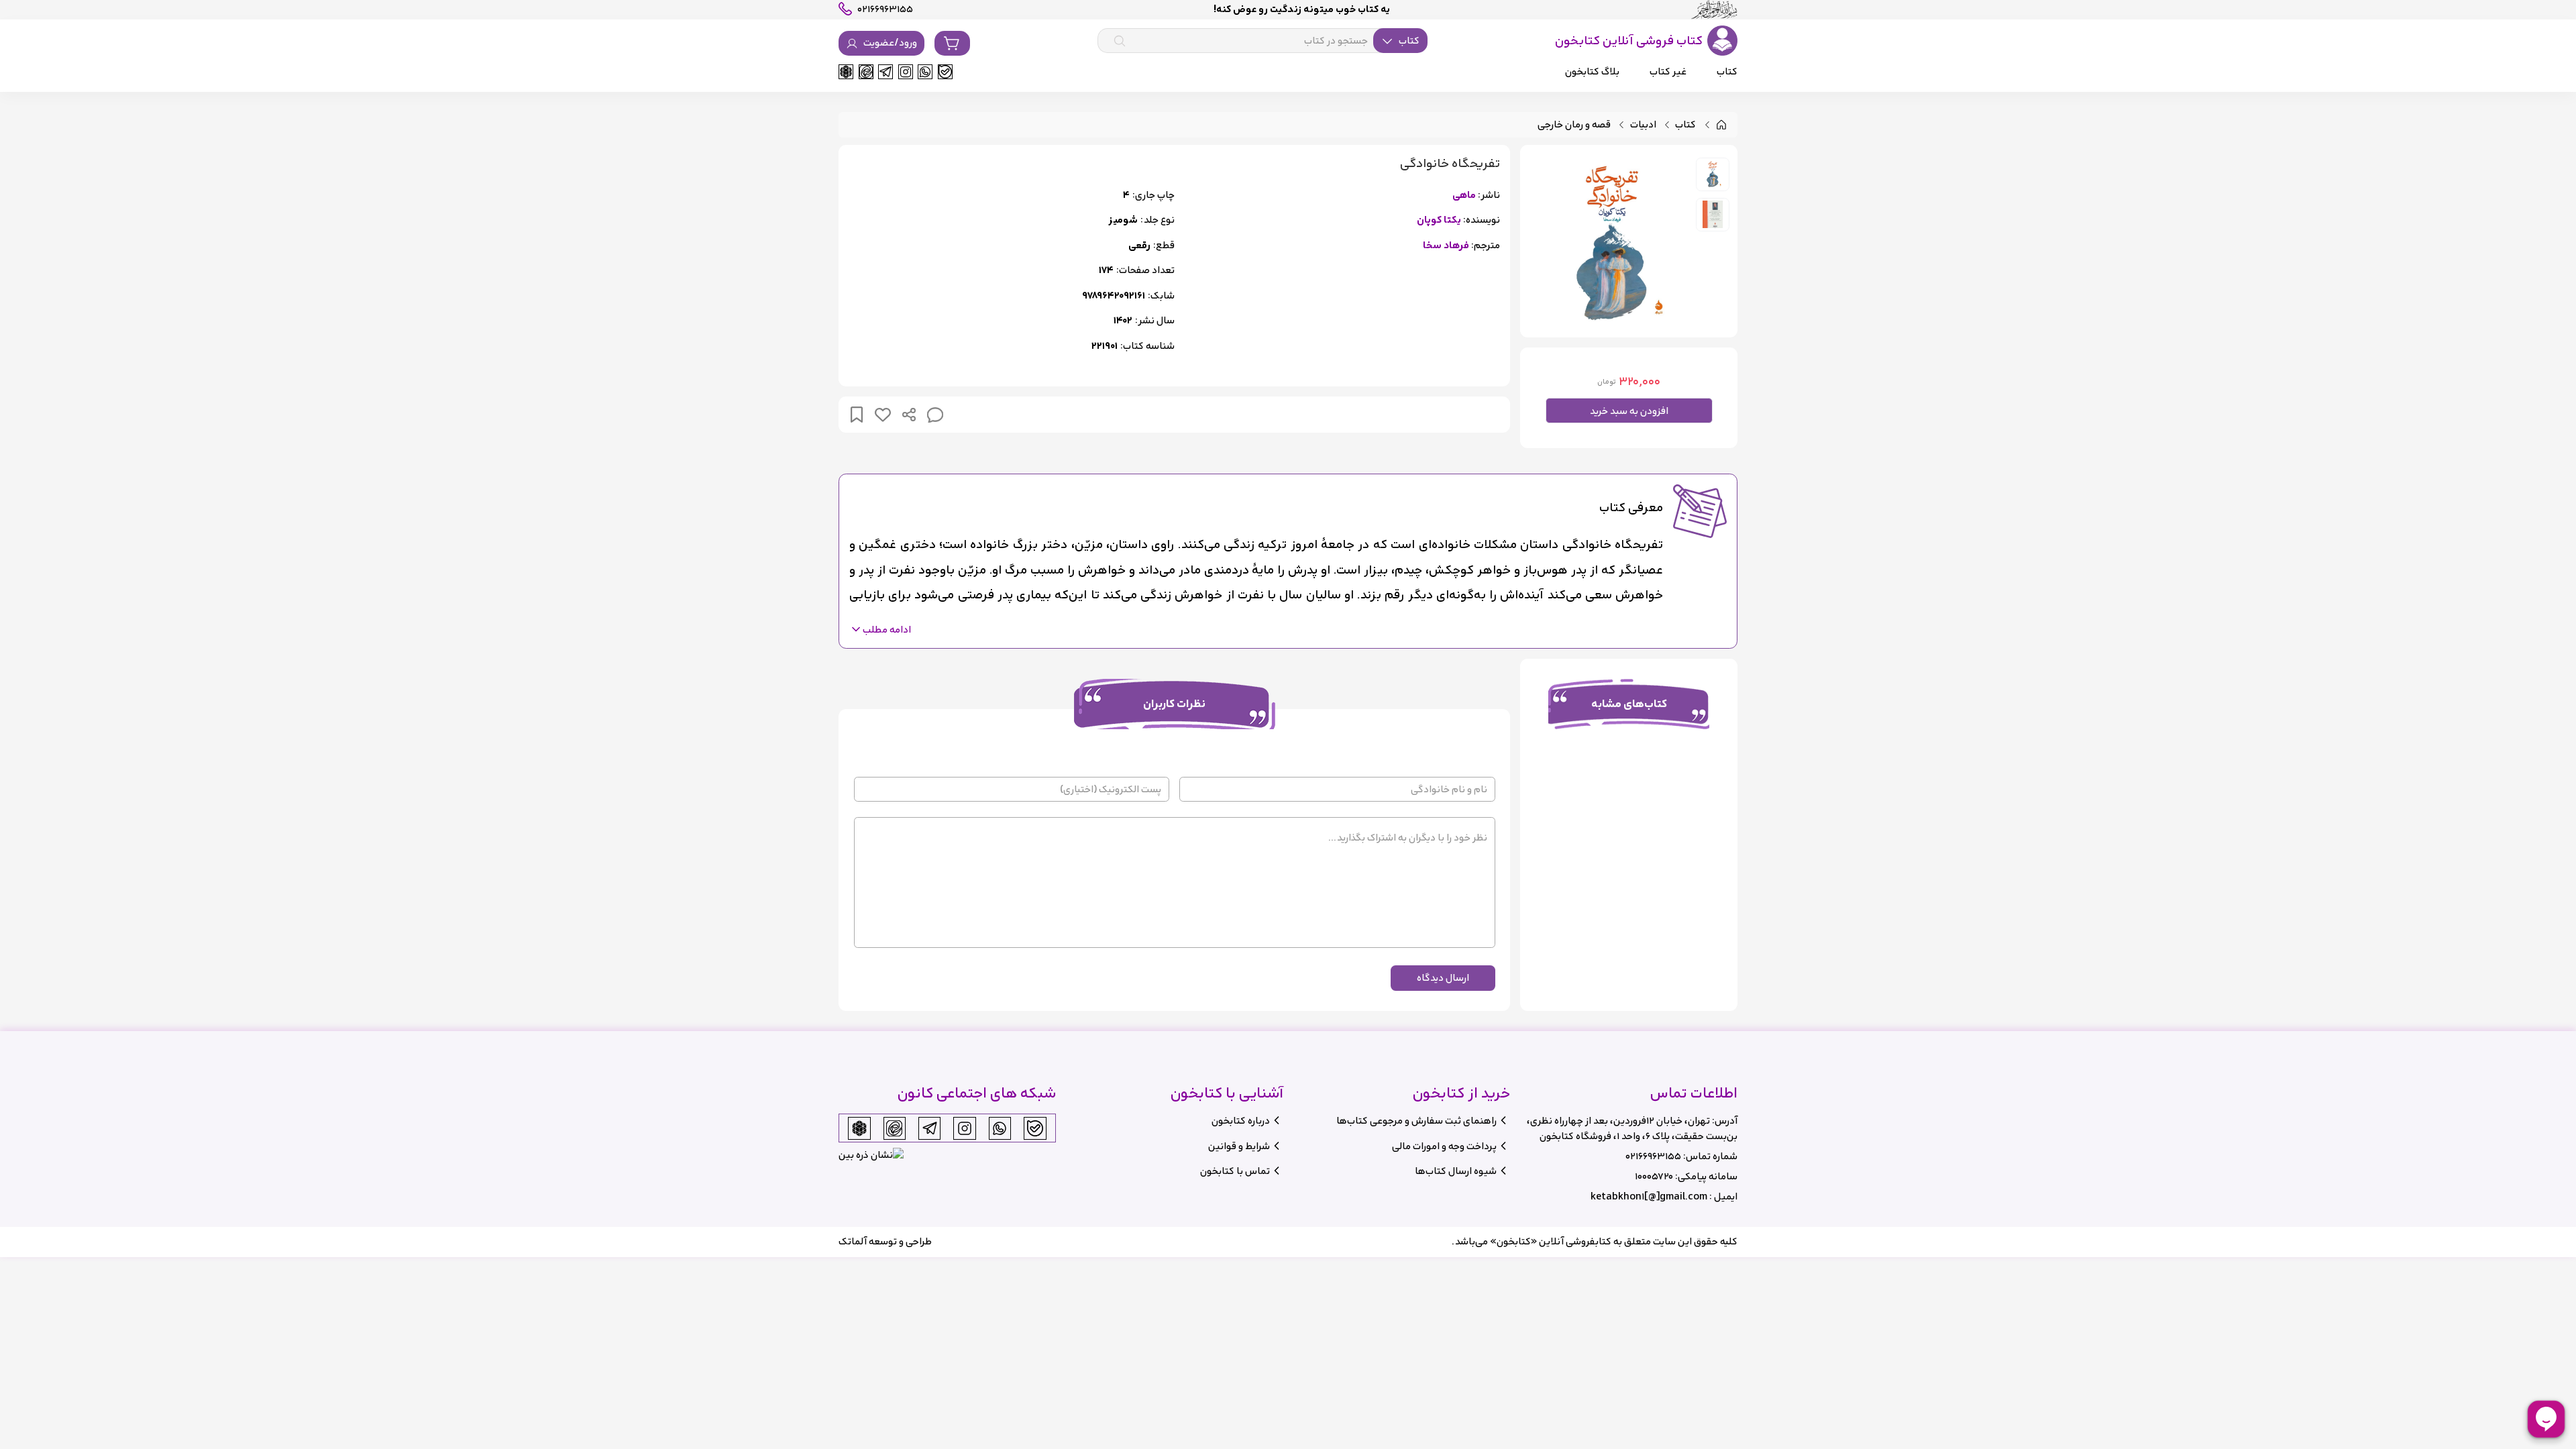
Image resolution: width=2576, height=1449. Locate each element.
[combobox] (1263, 41)
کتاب (1685, 125)
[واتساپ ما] (925, 72)
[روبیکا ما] (846, 72)
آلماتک (853, 1241)
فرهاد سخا (1446, 246)
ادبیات (1643, 125)
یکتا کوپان (1439, 220)
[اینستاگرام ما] (906, 72)
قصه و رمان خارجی (1574, 125)
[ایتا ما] (866, 72)
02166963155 (1653, 1156)
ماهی (1464, 196)
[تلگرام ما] (885, 72)
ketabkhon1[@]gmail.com (1649, 1196)
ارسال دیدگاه (1443, 978)
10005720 (1654, 1176)
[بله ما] (945, 72)
